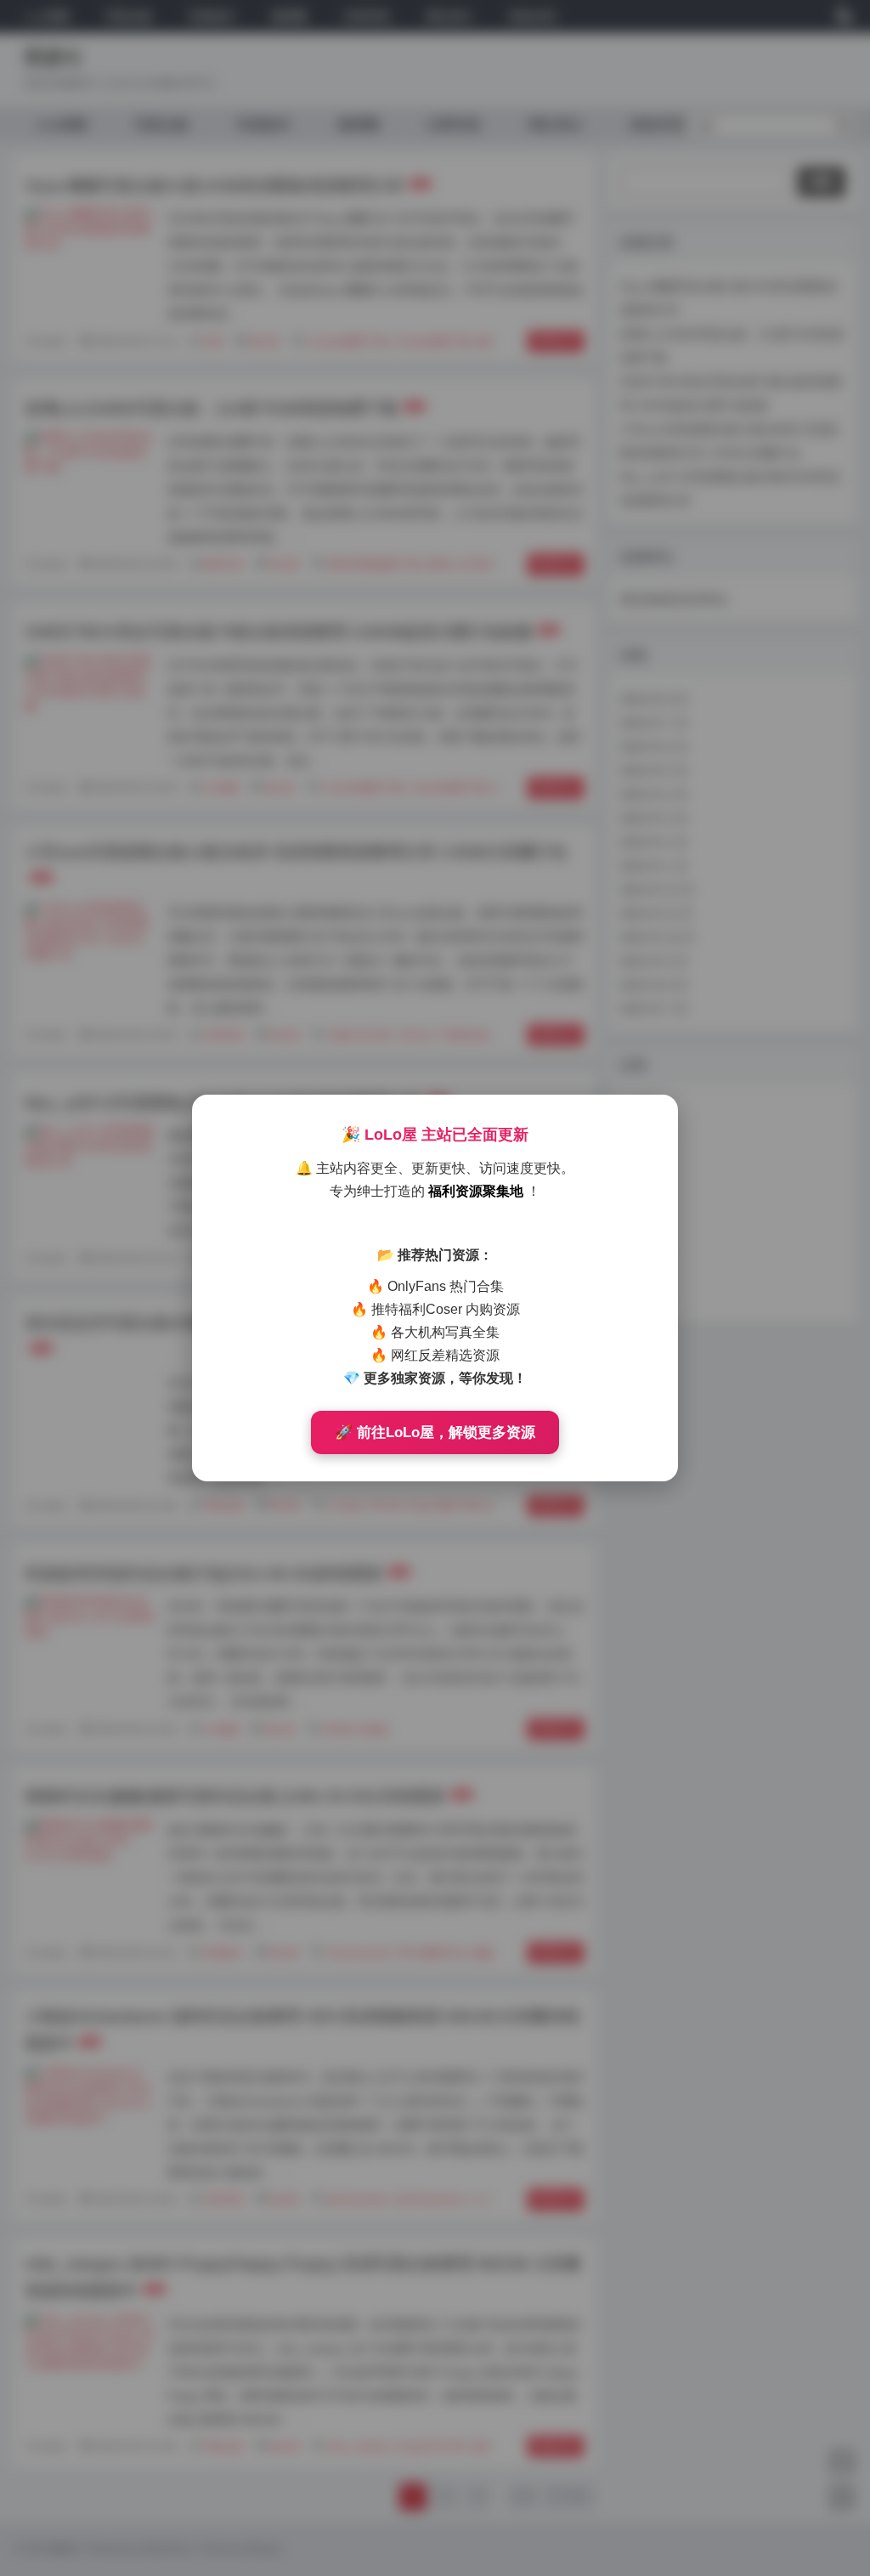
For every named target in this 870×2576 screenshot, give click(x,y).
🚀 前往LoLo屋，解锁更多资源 (435, 1432)
